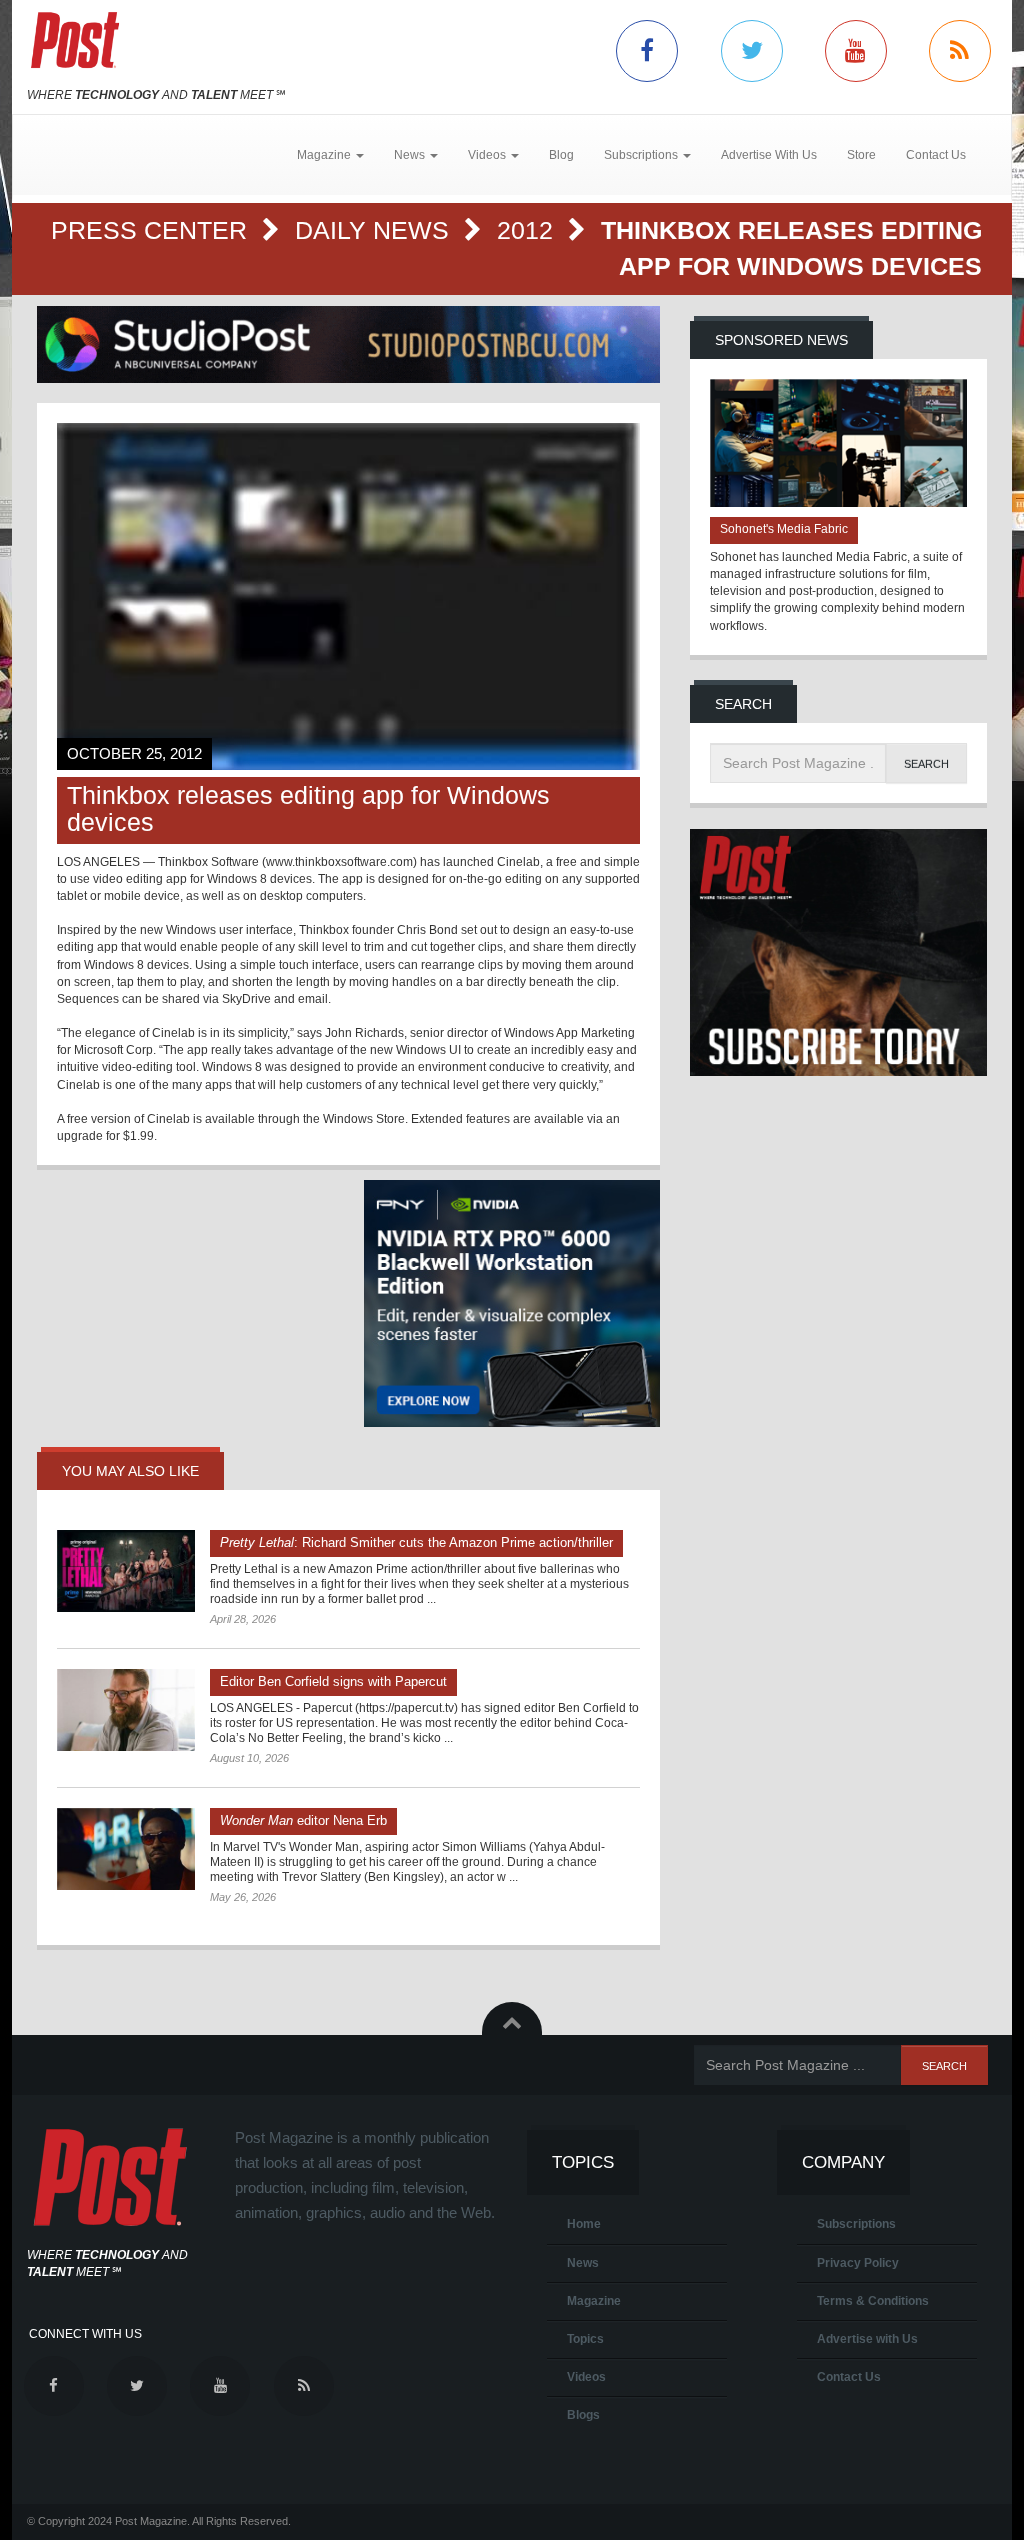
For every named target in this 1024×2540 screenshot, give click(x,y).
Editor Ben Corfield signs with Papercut (333, 1681)
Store (861, 155)
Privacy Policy (858, 2263)
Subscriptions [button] (642, 155)
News (583, 2263)
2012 (528, 230)
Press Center (152, 230)
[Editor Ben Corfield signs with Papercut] (126, 1710)
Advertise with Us (867, 2339)
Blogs (583, 2415)
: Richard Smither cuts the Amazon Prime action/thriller (416, 1542)
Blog (561, 155)
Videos (586, 2377)
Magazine (594, 2301)
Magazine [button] (325, 155)
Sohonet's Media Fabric (784, 529)
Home (584, 2224)
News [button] (411, 155)
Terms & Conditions (873, 2301)
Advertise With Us (769, 155)
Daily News (375, 230)
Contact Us (936, 155)
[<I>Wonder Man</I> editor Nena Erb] (126, 1849)
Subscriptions (856, 2224)
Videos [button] (488, 155)
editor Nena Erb (303, 1820)
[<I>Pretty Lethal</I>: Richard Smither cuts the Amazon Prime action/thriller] (126, 1571)
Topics (585, 2339)
